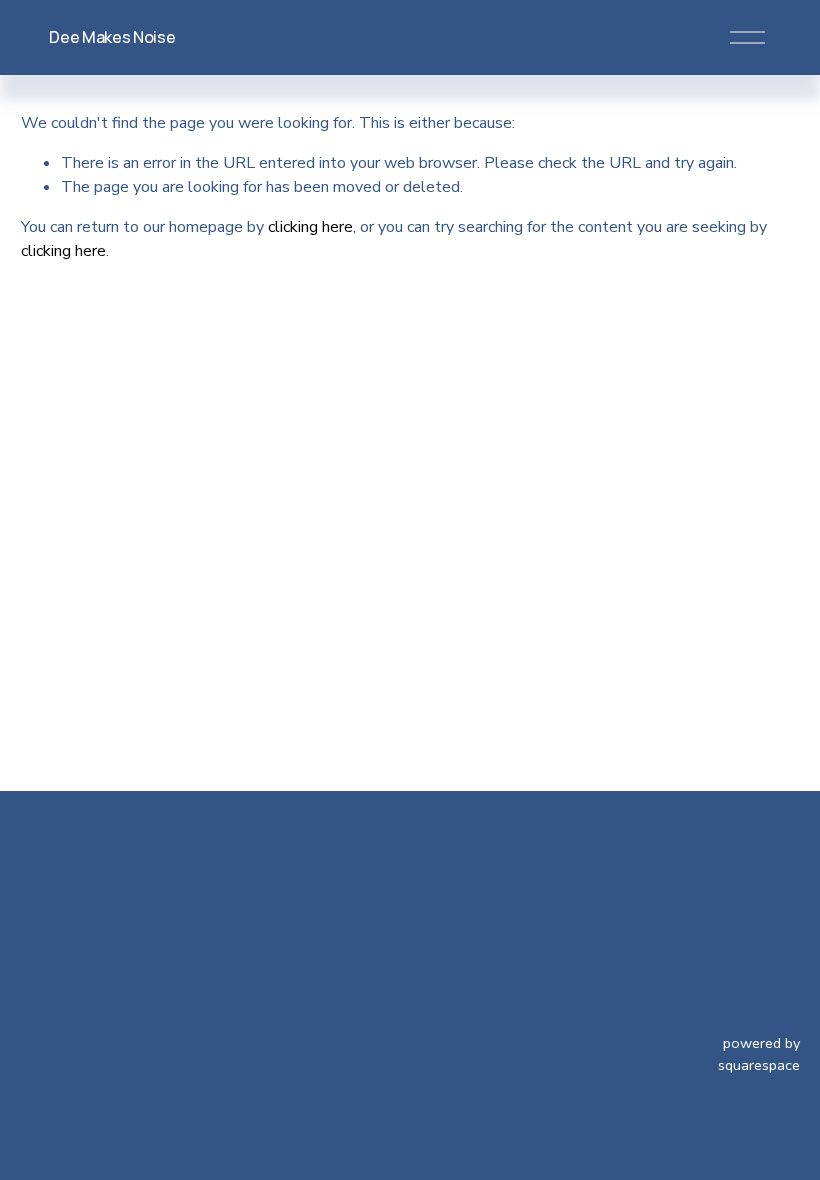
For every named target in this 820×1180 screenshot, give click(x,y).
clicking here (310, 227)
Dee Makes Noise (112, 37)
